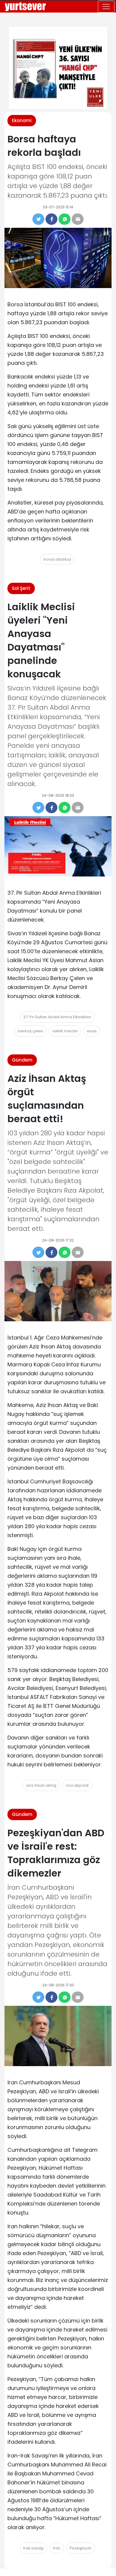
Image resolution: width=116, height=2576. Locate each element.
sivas (92, 1031)
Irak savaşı (33, 2548)
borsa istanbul (57, 559)
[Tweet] (38, 219)
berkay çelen (31, 1031)
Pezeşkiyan (81, 2548)
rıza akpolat (77, 1785)
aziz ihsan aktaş (41, 1785)
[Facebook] (51, 219)
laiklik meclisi (65, 1031)
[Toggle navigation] (106, 7)
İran (57, 2548)
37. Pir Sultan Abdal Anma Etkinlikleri (57, 1017)
